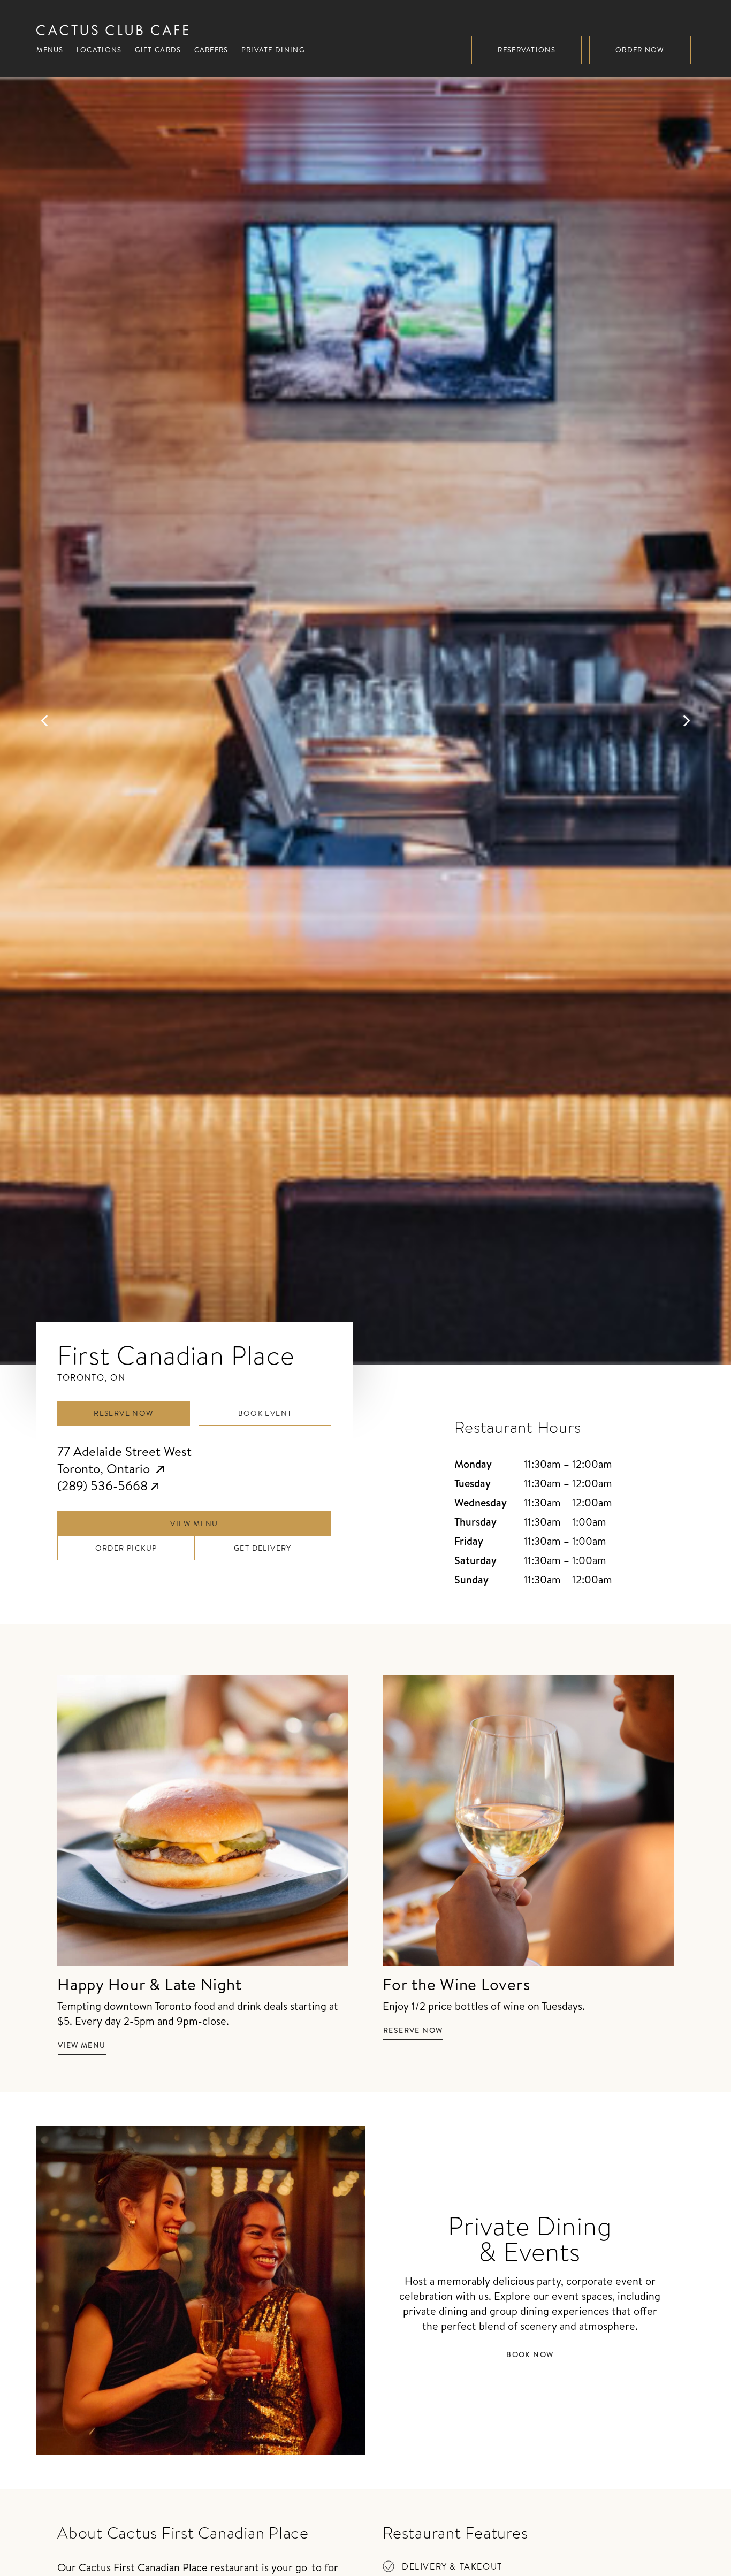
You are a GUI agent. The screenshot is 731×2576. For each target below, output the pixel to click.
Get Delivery (263, 1548)
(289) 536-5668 (102, 1485)
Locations (99, 50)
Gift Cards (158, 50)
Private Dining (273, 50)
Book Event (265, 1413)
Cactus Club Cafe (112, 30)
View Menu (194, 1523)
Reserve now (413, 2030)
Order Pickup (126, 1548)
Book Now (530, 2354)
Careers (211, 50)
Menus (50, 50)
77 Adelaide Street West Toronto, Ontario (124, 1460)
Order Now (640, 50)
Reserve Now (123, 1413)
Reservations (527, 50)
